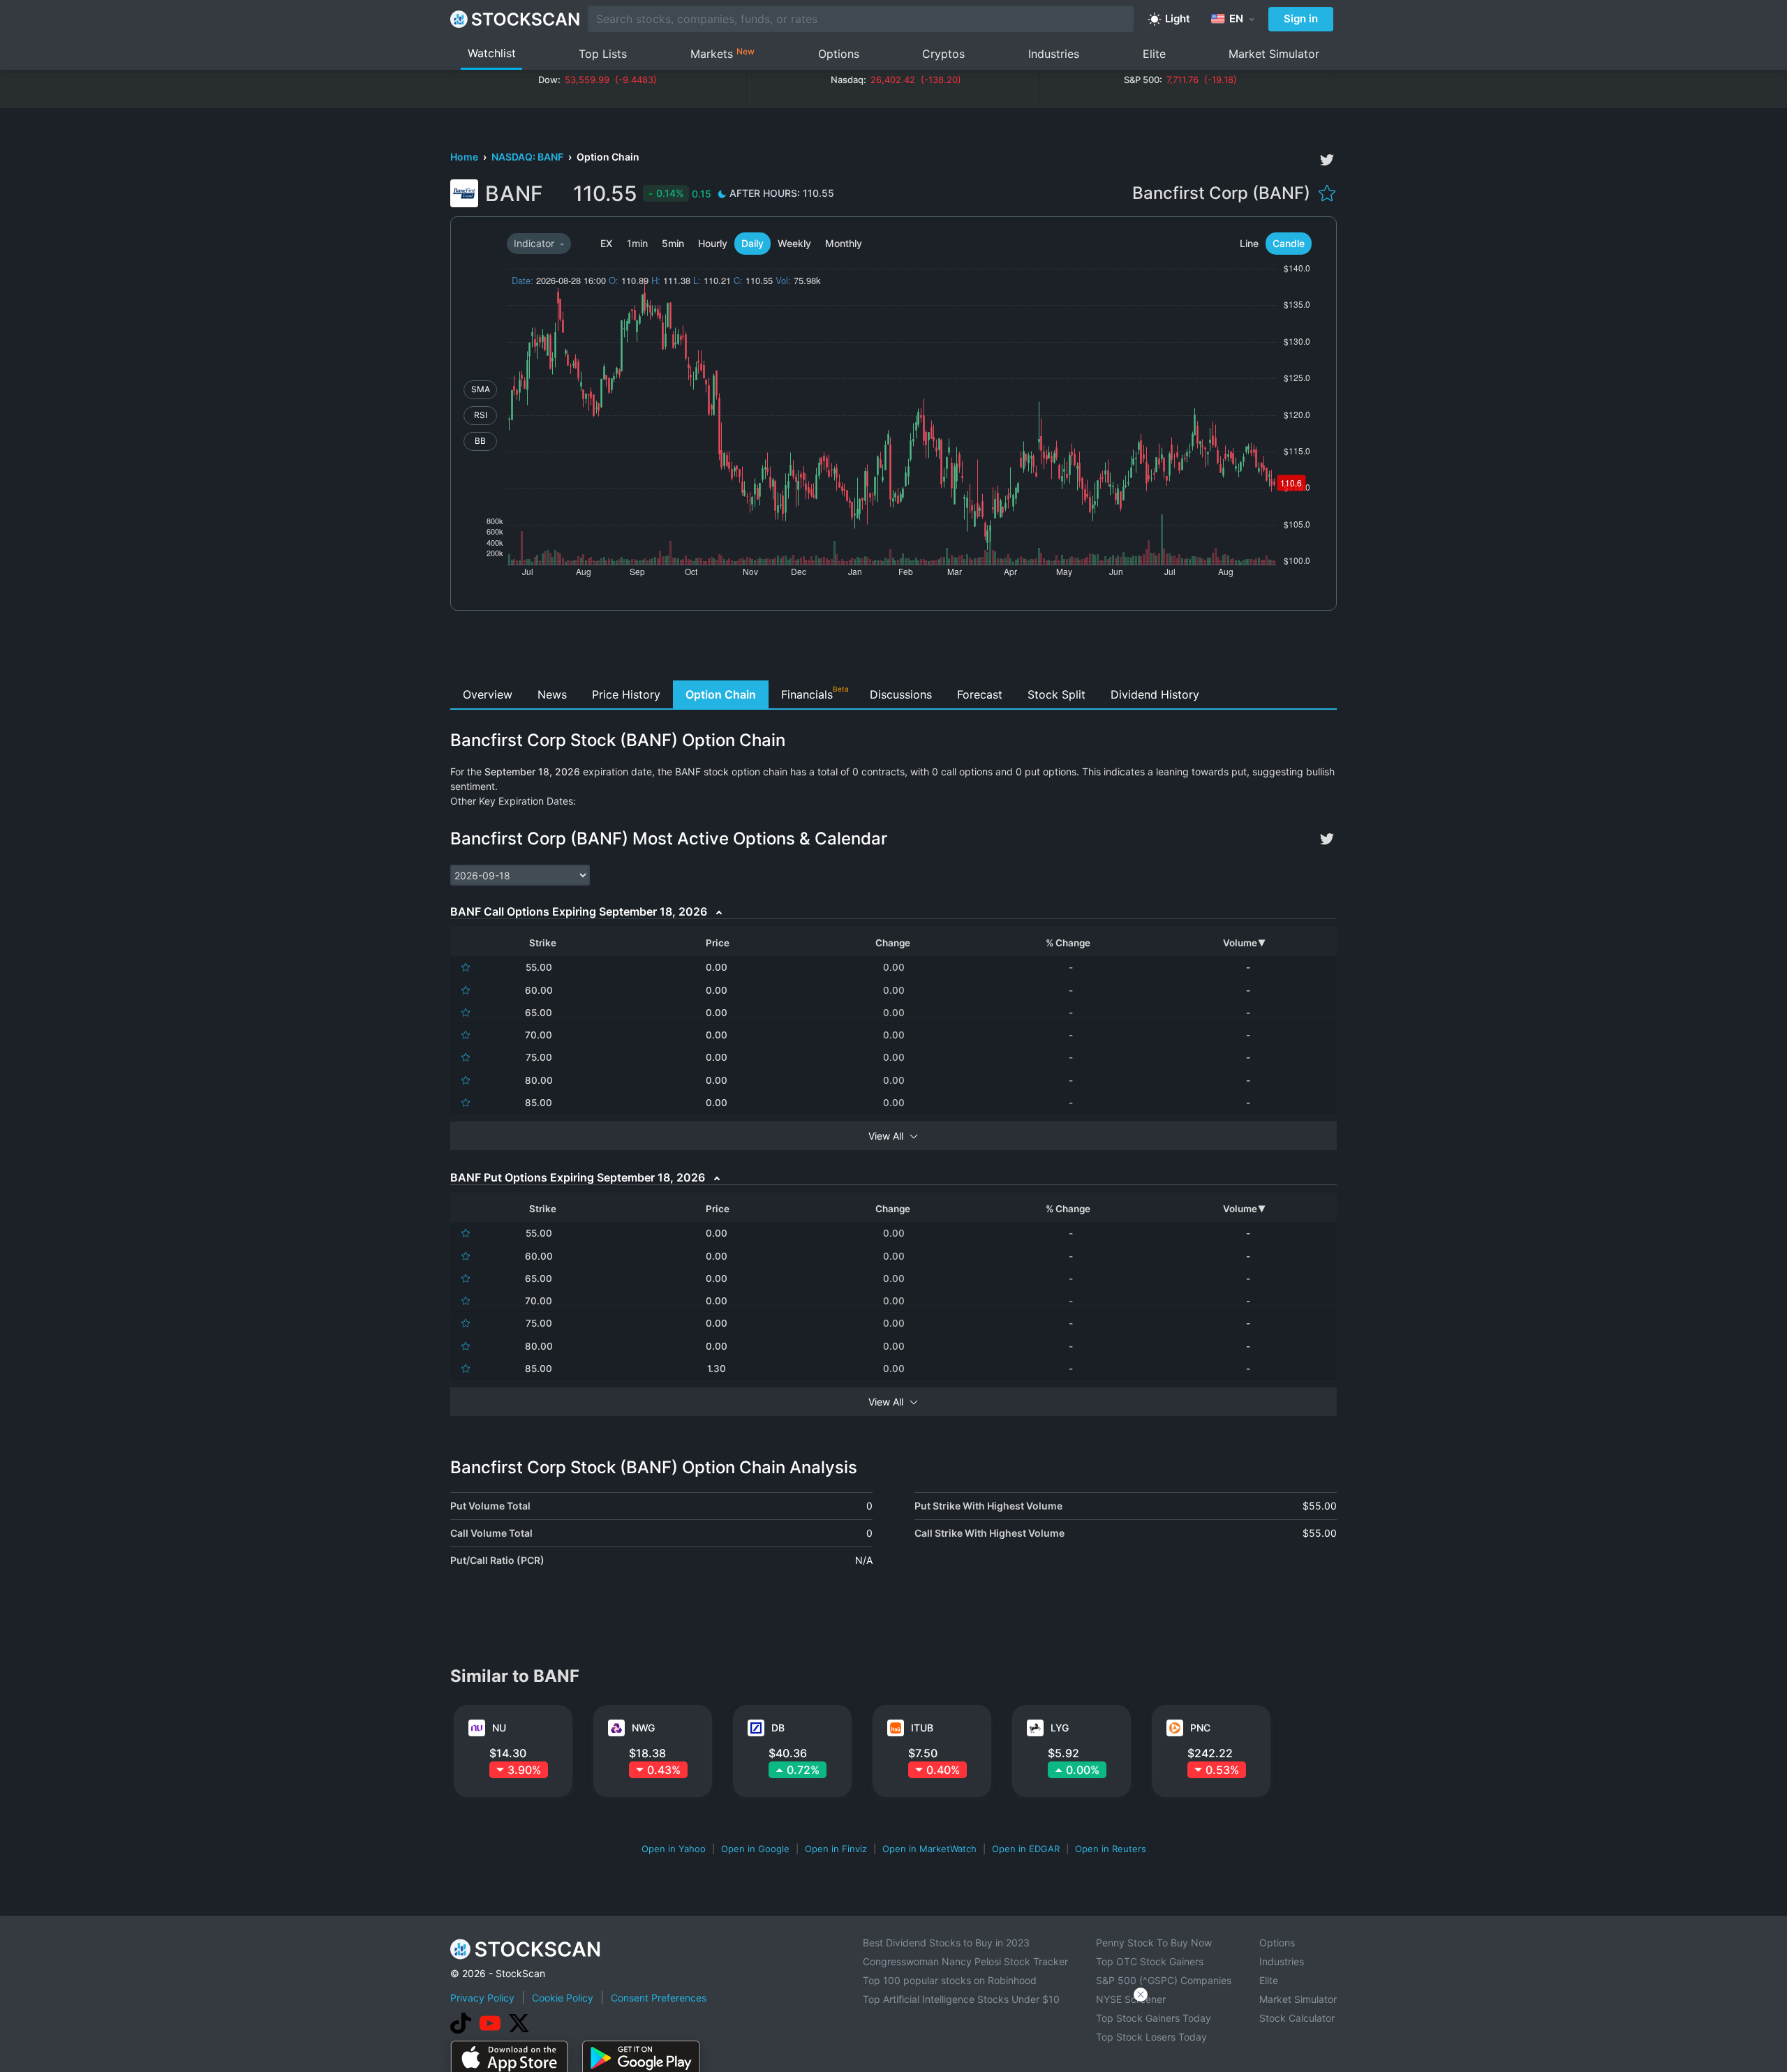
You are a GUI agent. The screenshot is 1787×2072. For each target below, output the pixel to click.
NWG (643, 1728)
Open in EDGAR (1026, 1849)
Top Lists (603, 54)
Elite (1154, 54)
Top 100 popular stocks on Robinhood (950, 1980)
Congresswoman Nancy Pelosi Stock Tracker (965, 1961)
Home (465, 157)
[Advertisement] (894, 649)
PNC (1200, 1728)
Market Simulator (1274, 54)
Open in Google (755, 1849)
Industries (1054, 54)
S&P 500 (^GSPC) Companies (1164, 1980)
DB (778, 1728)
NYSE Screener (1131, 1999)
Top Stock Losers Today (1151, 2037)
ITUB (922, 1728)
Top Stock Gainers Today (1154, 2018)
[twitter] (1327, 160)
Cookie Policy (563, 1998)
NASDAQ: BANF (528, 157)
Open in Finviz (836, 1849)
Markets (722, 53)
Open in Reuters (1111, 1849)
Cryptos (943, 54)
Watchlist (492, 53)
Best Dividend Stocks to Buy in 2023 (946, 1943)
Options (839, 54)
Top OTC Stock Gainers (1150, 1961)
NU (499, 1728)
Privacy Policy (482, 1998)
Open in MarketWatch (929, 1849)
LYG (1060, 1728)
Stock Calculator (1297, 2018)
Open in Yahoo (674, 1849)
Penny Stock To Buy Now (1154, 1943)
